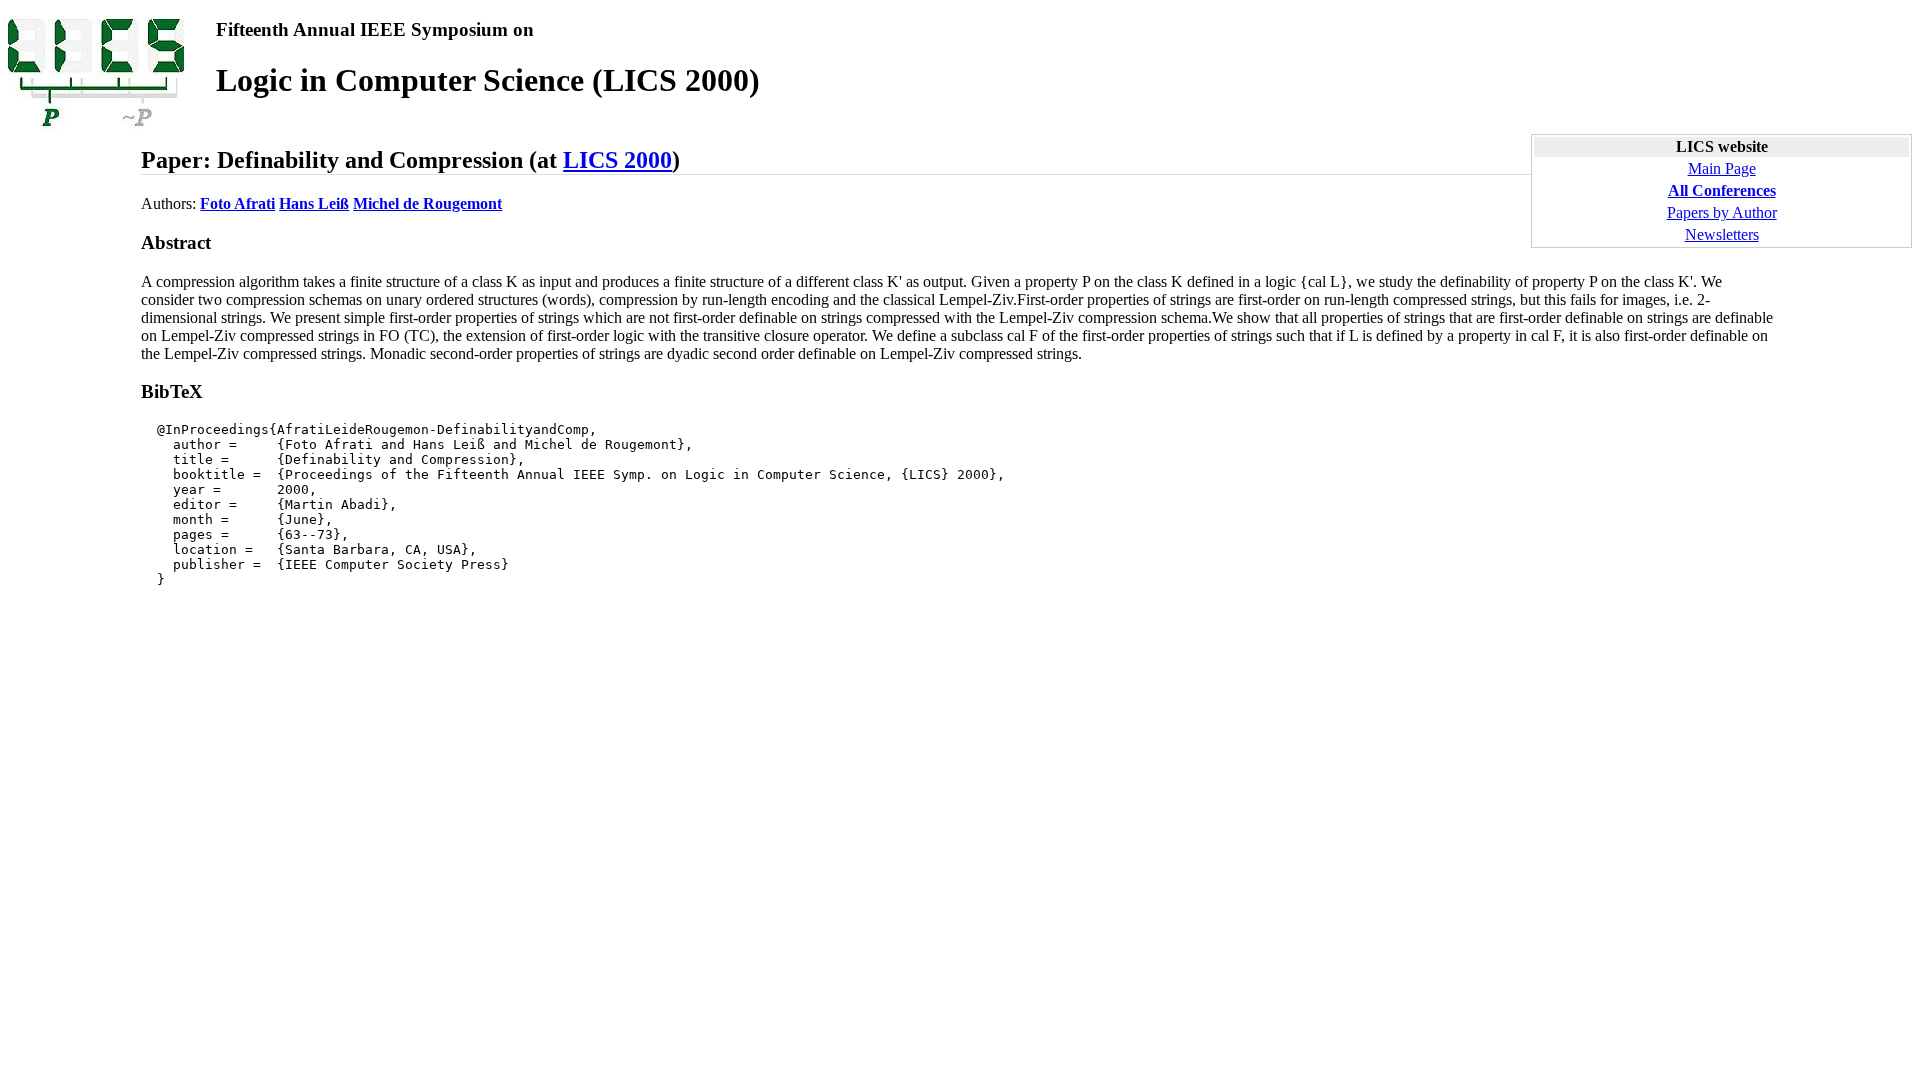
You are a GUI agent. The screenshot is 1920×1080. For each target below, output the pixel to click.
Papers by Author (1722, 212)
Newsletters (1722, 234)
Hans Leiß (314, 203)
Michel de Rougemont (427, 203)
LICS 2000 (617, 160)
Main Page (1722, 168)
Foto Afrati (237, 203)
